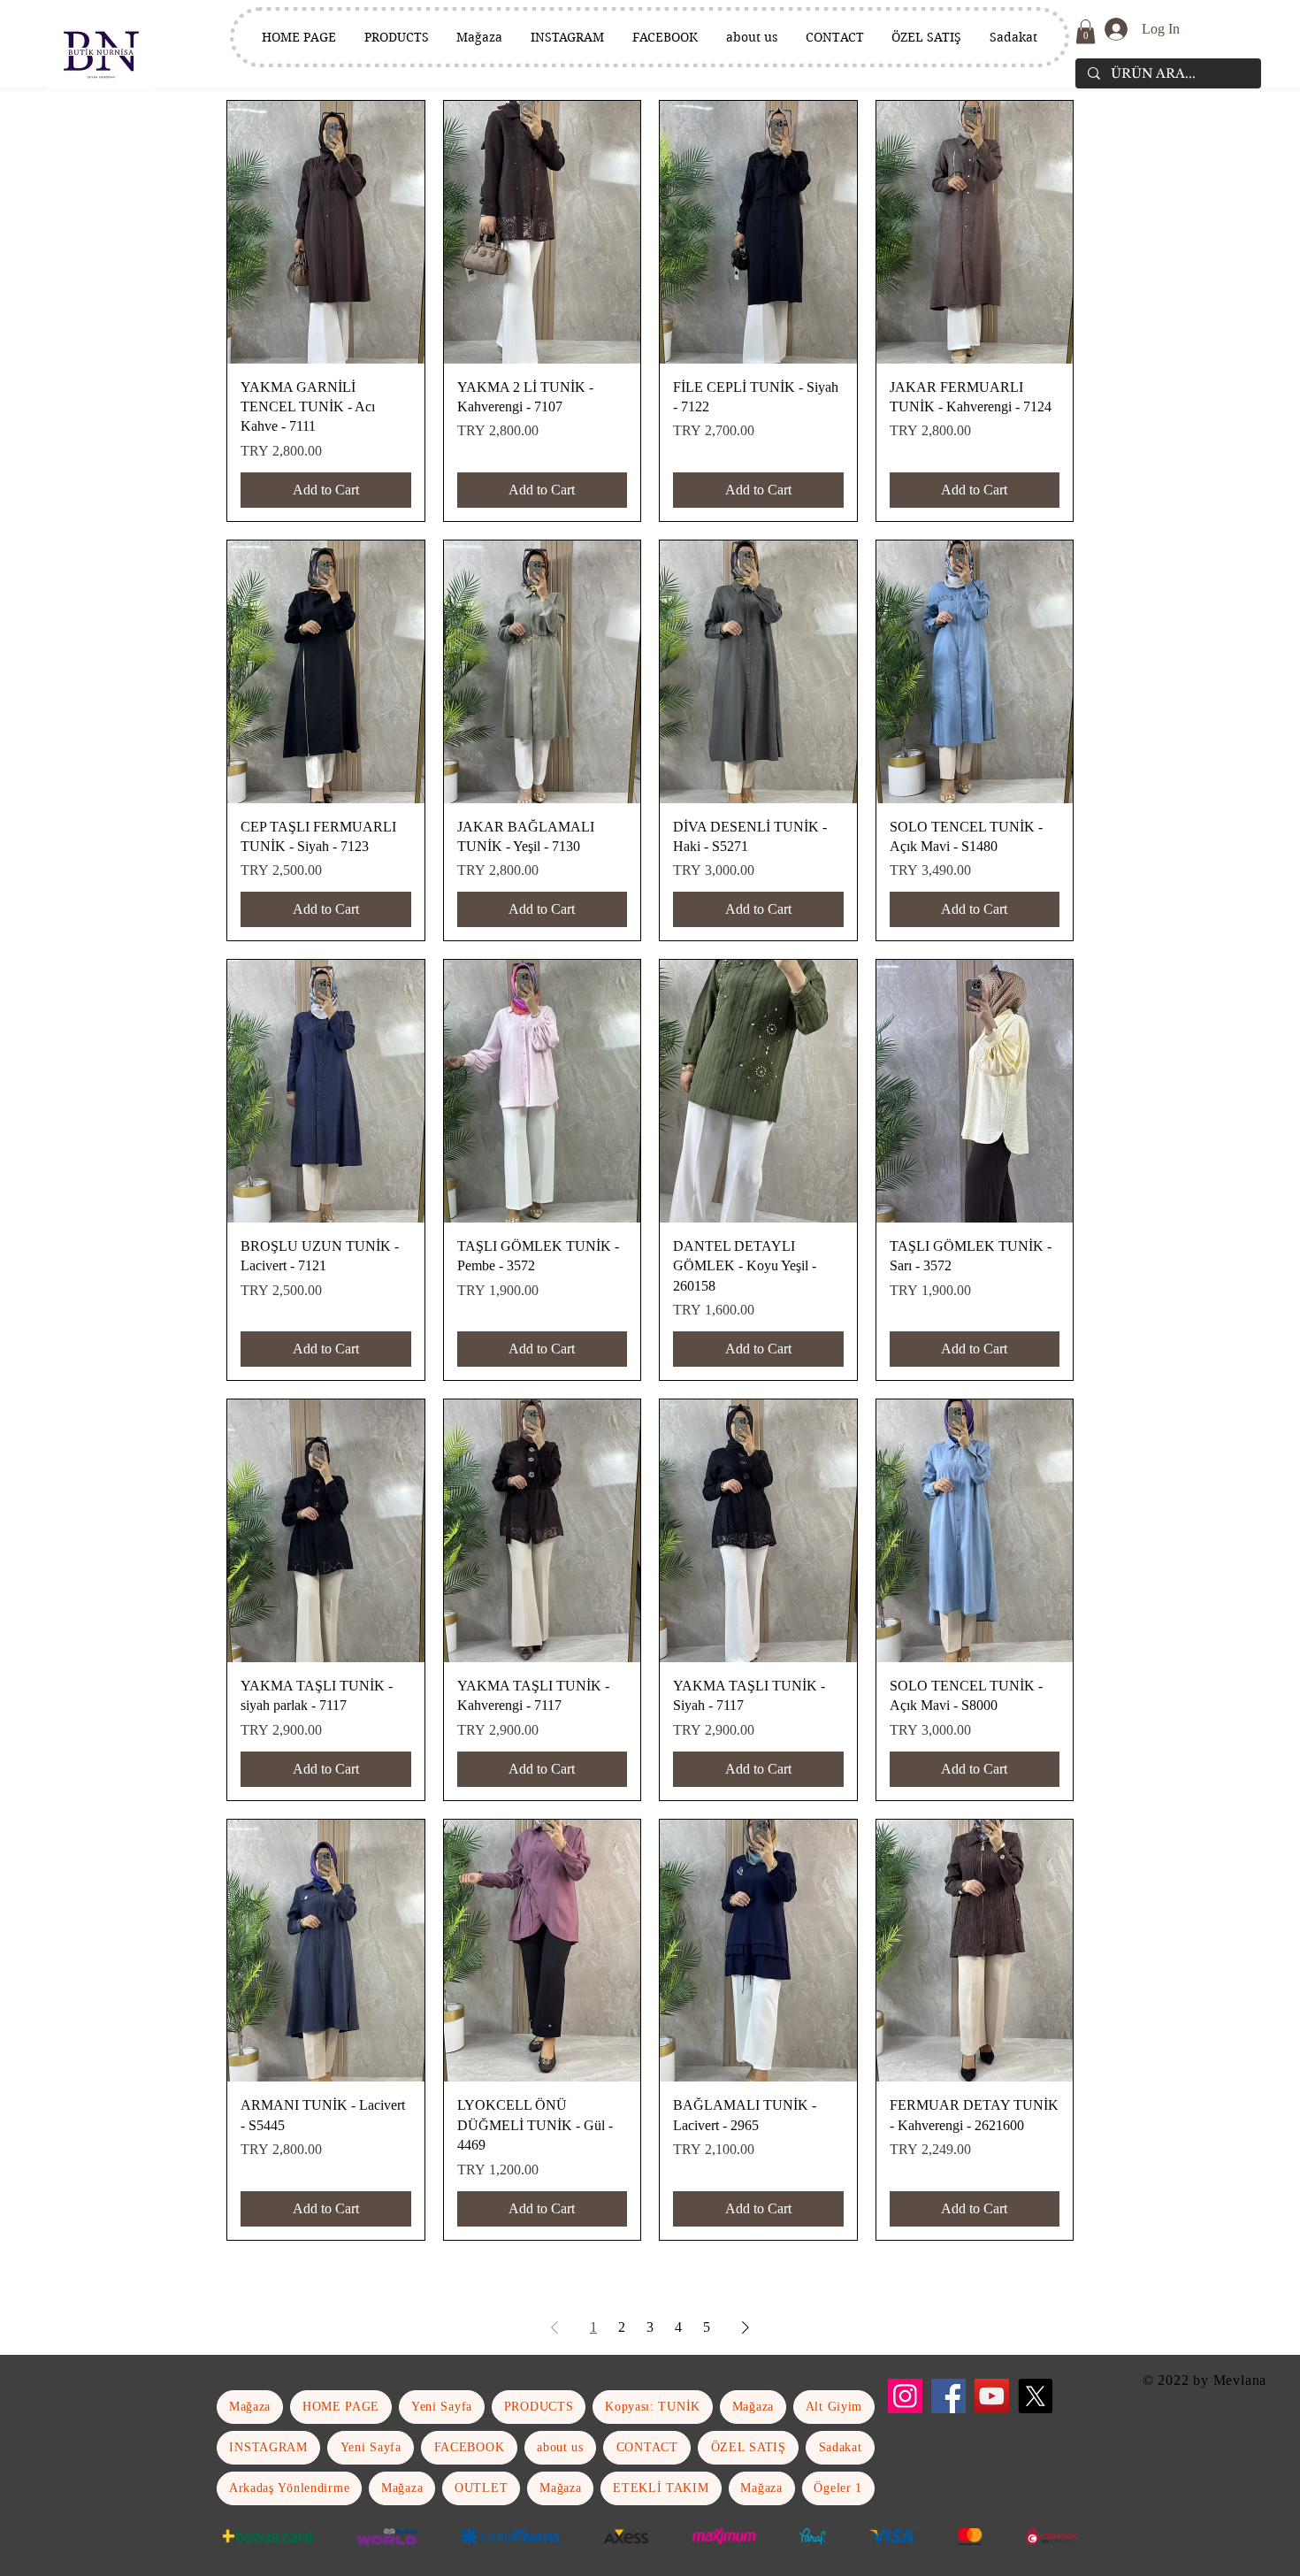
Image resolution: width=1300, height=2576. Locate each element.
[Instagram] (905, 2396)
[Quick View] (326, 232)
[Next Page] (746, 2327)
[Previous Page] (554, 2327)
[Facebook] (948, 2396)
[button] (1086, 31)
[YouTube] (992, 2396)
